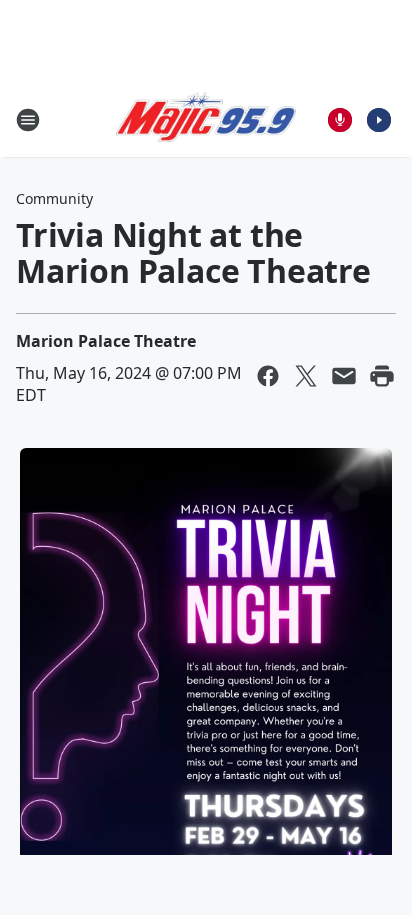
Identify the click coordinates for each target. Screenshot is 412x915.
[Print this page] (382, 376)
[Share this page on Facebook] (268, 376)
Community (54, 198)
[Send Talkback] (340, 120)
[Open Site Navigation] (28, 120)
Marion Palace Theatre (106, 341)
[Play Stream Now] (379, 120)
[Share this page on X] (306, 376)
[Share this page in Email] (344, 376)
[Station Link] (206, 120)
